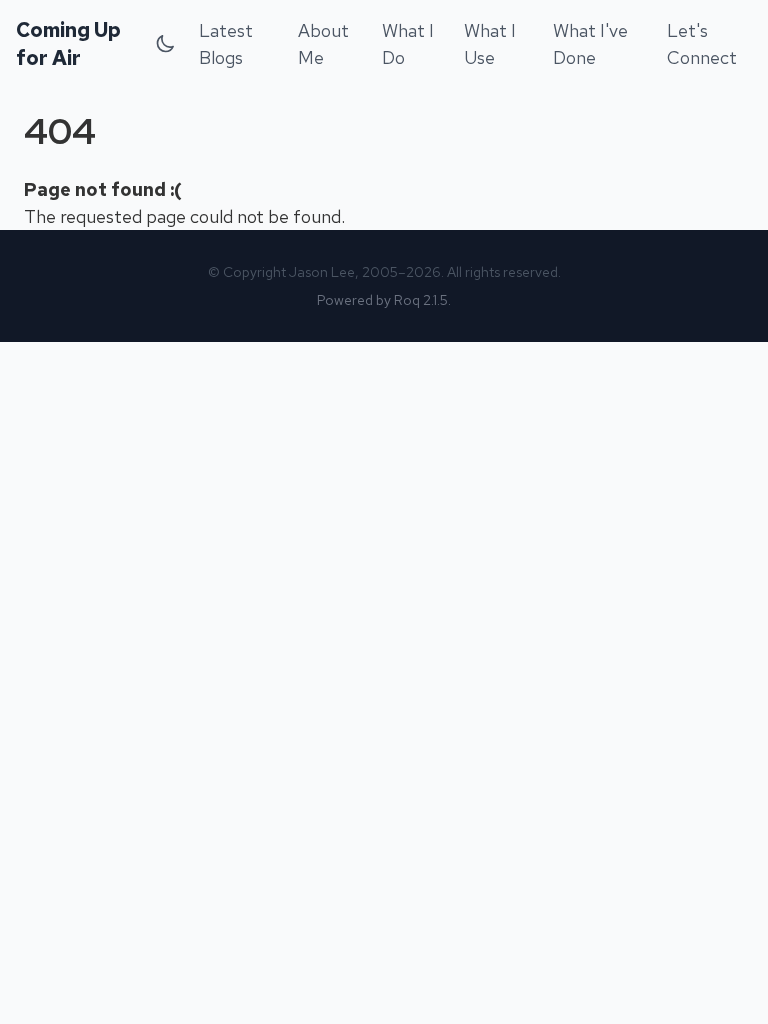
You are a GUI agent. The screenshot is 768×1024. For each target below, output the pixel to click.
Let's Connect (702, 44)
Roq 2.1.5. (422, 300)
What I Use (490, 44)
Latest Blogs (226, 44)
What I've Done (590, 44)
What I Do (408, 44)
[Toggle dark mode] (165, 44)
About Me (323, 44)
